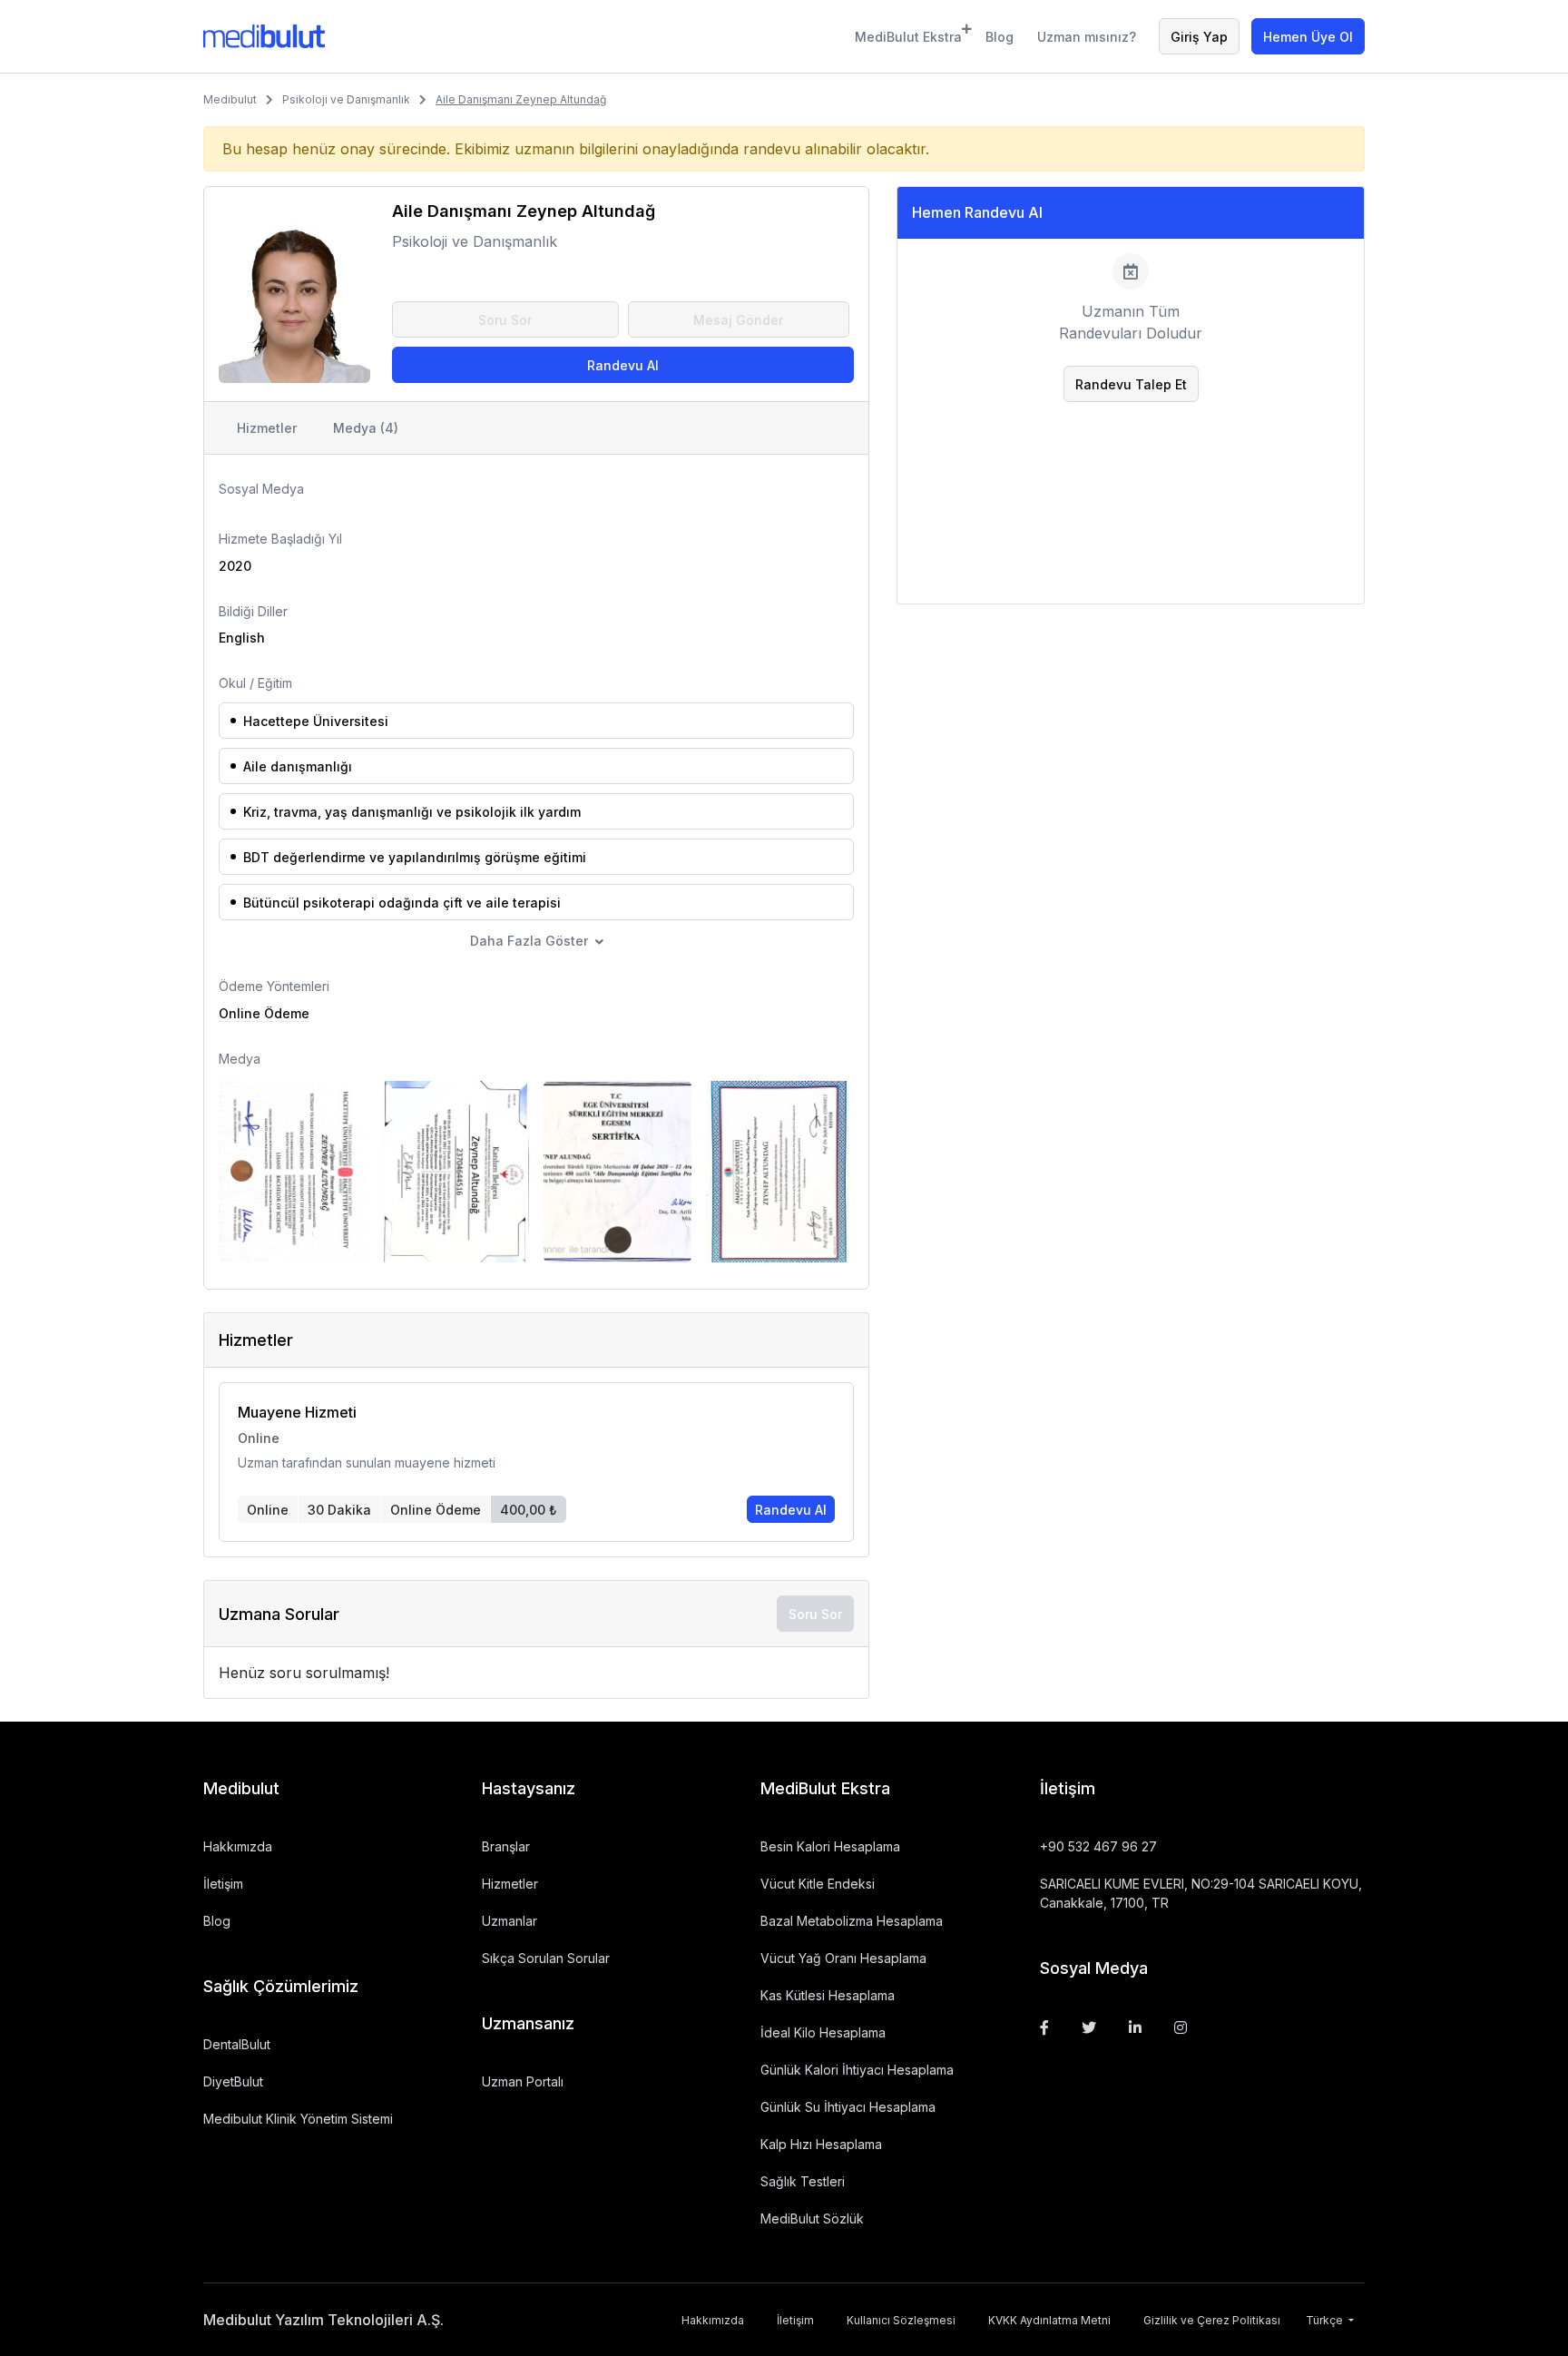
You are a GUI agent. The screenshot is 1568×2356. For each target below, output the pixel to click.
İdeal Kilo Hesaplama (823, 2032)
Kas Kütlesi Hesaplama (828, 1995)
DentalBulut (237, 2044)
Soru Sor (505, 320)
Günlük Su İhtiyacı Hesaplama (848, 2107)
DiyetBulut (233, 2081)
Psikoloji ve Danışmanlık (346, 99)
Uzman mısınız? (1087, 37)
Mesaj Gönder (738, 320)
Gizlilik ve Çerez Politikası (1212, 2320)
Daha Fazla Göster (529, 941)
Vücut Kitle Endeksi (818, 1884)
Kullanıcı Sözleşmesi (901, 2320)
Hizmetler (267, 428)
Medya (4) (366, 428)
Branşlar (506, 1846)
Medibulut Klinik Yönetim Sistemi (298, 2119)
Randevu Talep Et (1131, 384)
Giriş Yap (1199, 37)
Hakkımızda (238, 1846)
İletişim (223, 1884)
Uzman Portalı (523, 2081)
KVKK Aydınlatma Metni (1049, 2320)
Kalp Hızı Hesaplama (821, 2144)
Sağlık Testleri (803, 2181)
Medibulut (230, 99)
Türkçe (1326, 2320)
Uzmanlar (510, 1921)
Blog (1000, 37)
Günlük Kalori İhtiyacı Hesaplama (857, 2070)
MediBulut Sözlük (812, 2219)
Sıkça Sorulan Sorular (546, 1958)
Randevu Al (623, 365)
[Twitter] (1089, 2027)
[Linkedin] (1135, 2027)
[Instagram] (1181, 2027)
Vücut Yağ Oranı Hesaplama (843, 1958)
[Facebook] (1044, 2027)
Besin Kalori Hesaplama (830, 1846)
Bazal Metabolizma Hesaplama (852, 1921)
